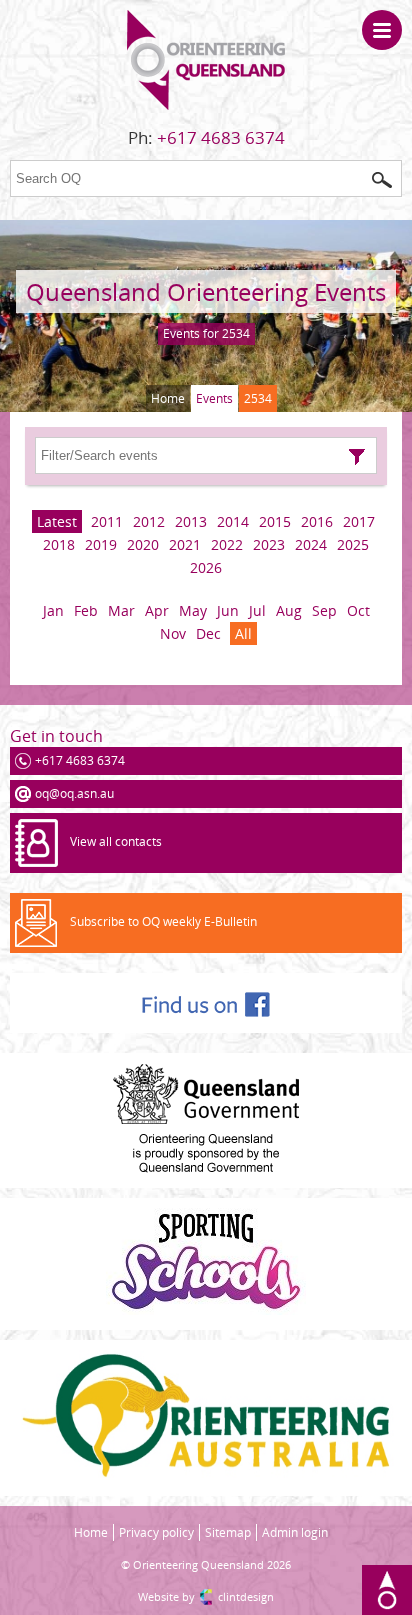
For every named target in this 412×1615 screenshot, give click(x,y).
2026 (206, 567)
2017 (359, 521)
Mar (121, 610)
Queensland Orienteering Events (206, 291)
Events (214, 398)
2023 (269, 544)
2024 (311, 544)
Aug (289, 610)
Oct (358, 610)
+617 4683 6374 (221, 137)
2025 (353, 544)
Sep (324, 610)
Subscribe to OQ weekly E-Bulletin (163, 921)
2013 (191, 521)
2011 (107, 521)
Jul (257, 610)
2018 (59, 544)
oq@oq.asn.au (74, 793)
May (193, 610)
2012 (149, 521)
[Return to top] (387, 1590)
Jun (228, 610)
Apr (157, 610)
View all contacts (116, 841)
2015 (275, 521)
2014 (233, 521)
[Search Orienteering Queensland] (382, 180)
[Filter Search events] (357, 457)
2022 (227, 544)
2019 (101, 544)
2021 (185, 544)
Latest (57, 521)
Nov (173, 633)
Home (168, 398)
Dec (208, 633)
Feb (86, 610)
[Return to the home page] (206, 105)
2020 (143, 544)
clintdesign (246, 1596)
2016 (317, 521)
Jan (53, 610)
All (243, 633)
